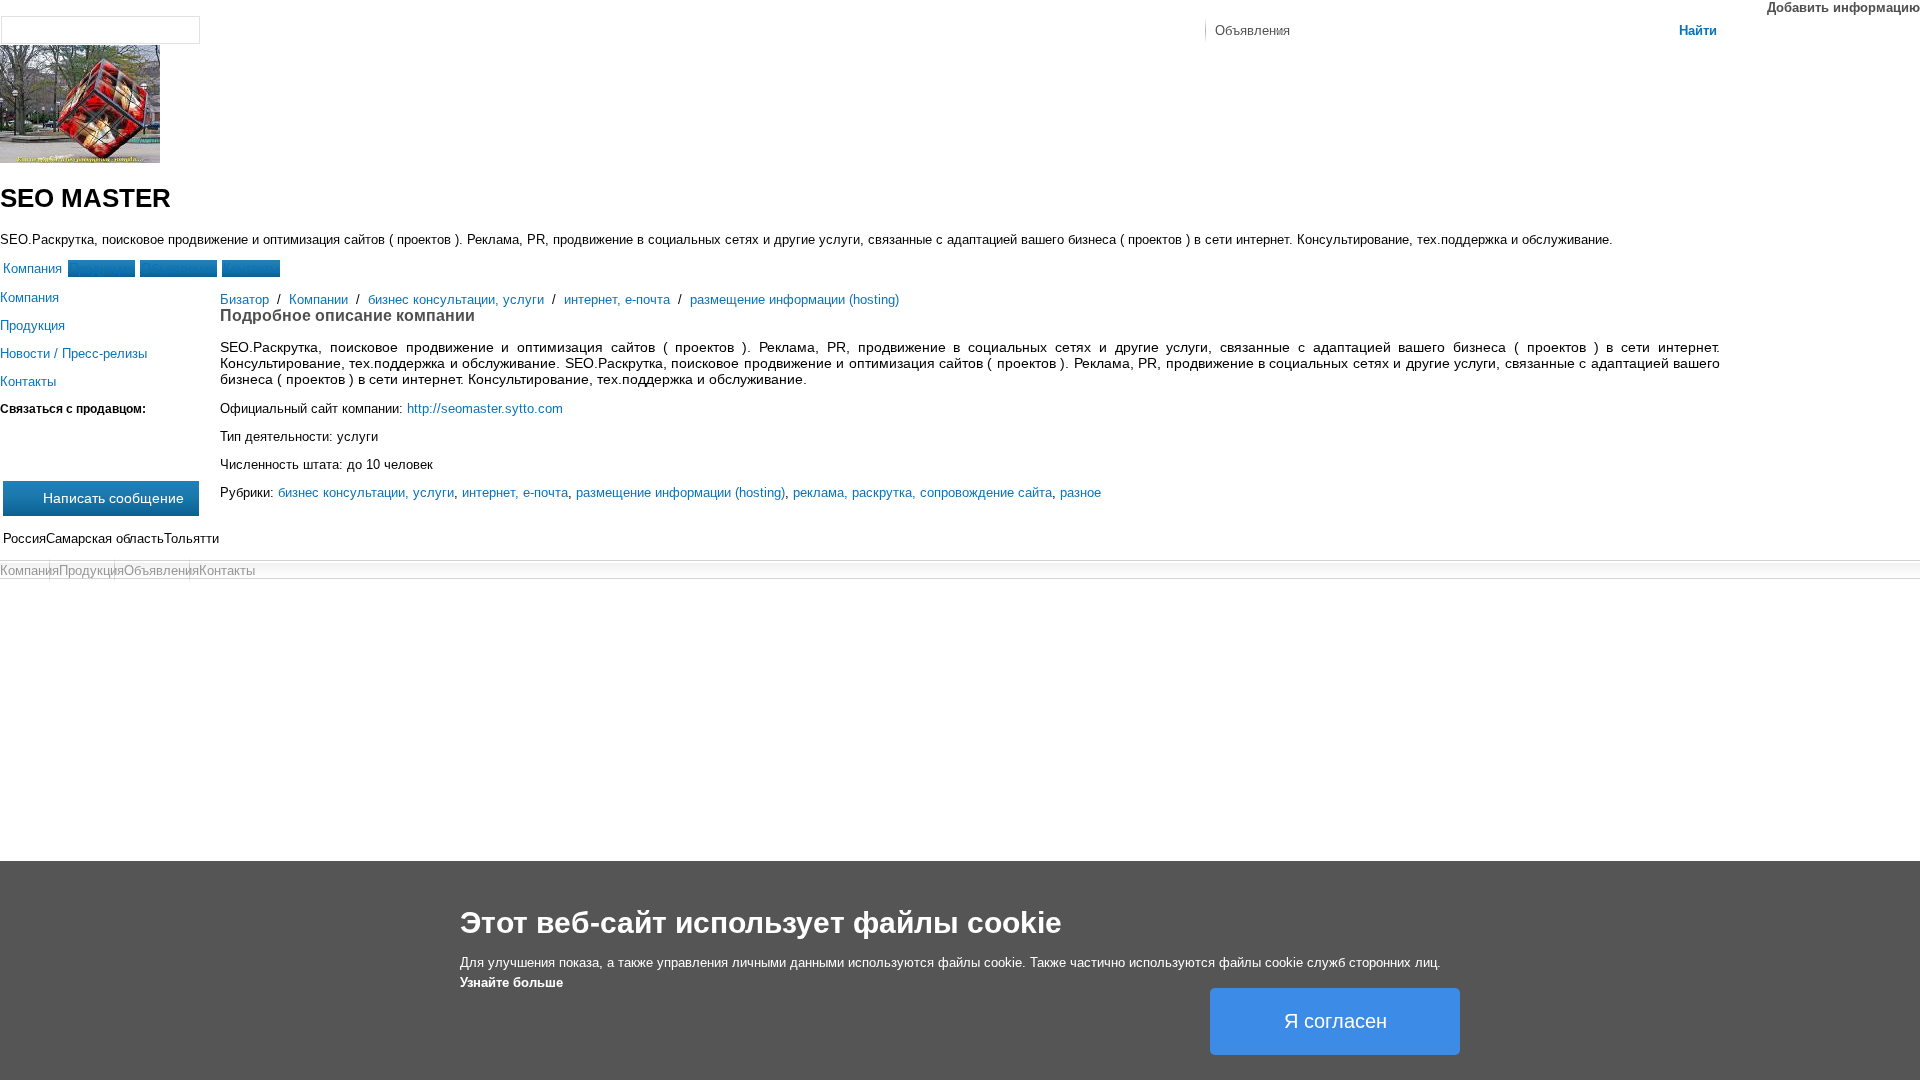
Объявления (178, 268)
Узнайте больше (511, 982)
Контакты (251, 268)
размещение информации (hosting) (794, 299)
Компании (318, 299)
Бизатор (244, 299)
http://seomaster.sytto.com (485, 408)
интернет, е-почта (617, 299)
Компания (32, 268)
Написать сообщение (113, 498)
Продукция (101, 268)
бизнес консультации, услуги (456, 299)
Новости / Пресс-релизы (73, 353)
